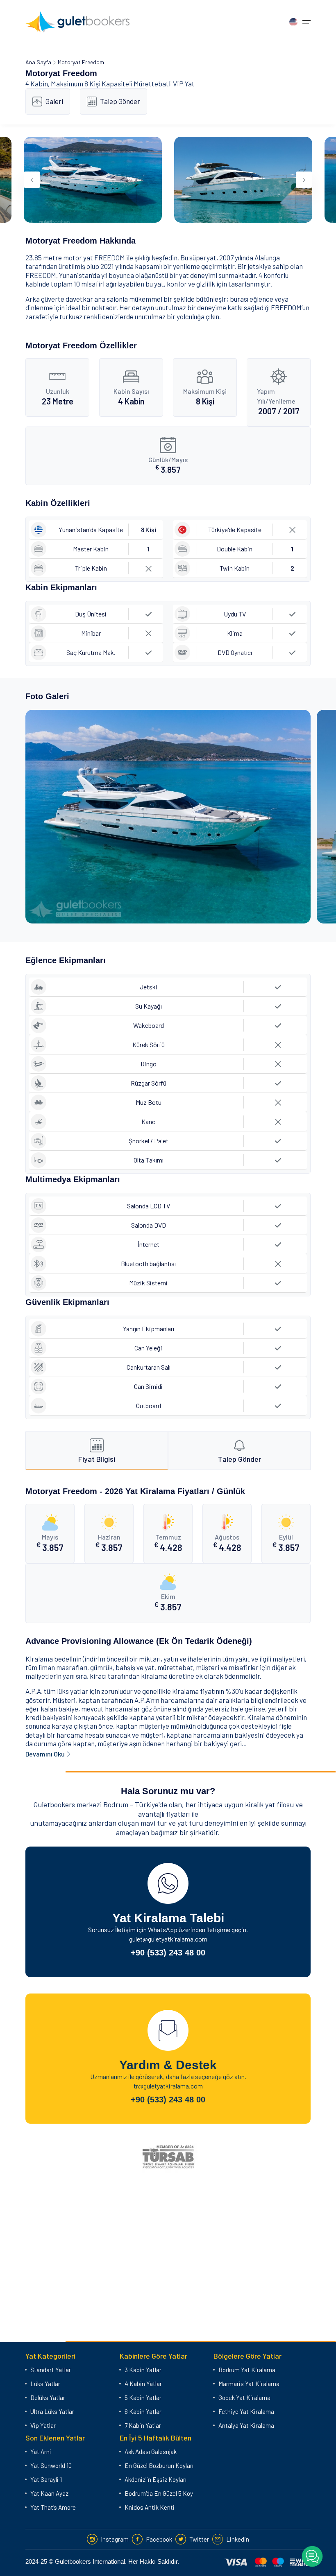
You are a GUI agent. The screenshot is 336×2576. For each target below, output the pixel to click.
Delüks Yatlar (48, 2398)
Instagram (115, 2539)
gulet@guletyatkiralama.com (168, 1939)
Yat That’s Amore (53, 2507)
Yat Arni (41, 2452)
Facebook (159, 2539)
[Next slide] (304, 180)
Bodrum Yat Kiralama (247, 2370)
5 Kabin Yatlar (143, 2398)
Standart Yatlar (51, 2370)
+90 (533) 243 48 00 (168, 1953)
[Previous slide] (32, 180)
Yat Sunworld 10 (51, 2465)
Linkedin (238, 2539)
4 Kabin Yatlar (143, 2384)
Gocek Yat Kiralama (244, 2398)
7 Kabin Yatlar (143, 2425)
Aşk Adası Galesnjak (151, 2452)
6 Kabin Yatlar (143, 2411)
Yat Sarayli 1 (46, 2479)
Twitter (199, 2539)
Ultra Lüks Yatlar (52, 2411)
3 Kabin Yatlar (143, 2370)
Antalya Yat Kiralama (246, 2425)
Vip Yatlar (43, 2425)
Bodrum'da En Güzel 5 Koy (159, 2493)
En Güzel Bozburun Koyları (159, 2465)
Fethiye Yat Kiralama (246, 2411)
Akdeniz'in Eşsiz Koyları (156, 2479)
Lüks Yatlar (45, 2384)
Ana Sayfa (38, 62)
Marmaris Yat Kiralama (249, 2384)
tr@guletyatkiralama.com (168, 2086)
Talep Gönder (120, 101)
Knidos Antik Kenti (150, 2507)
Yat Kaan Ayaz (49, 2493)
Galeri (54, 101)
